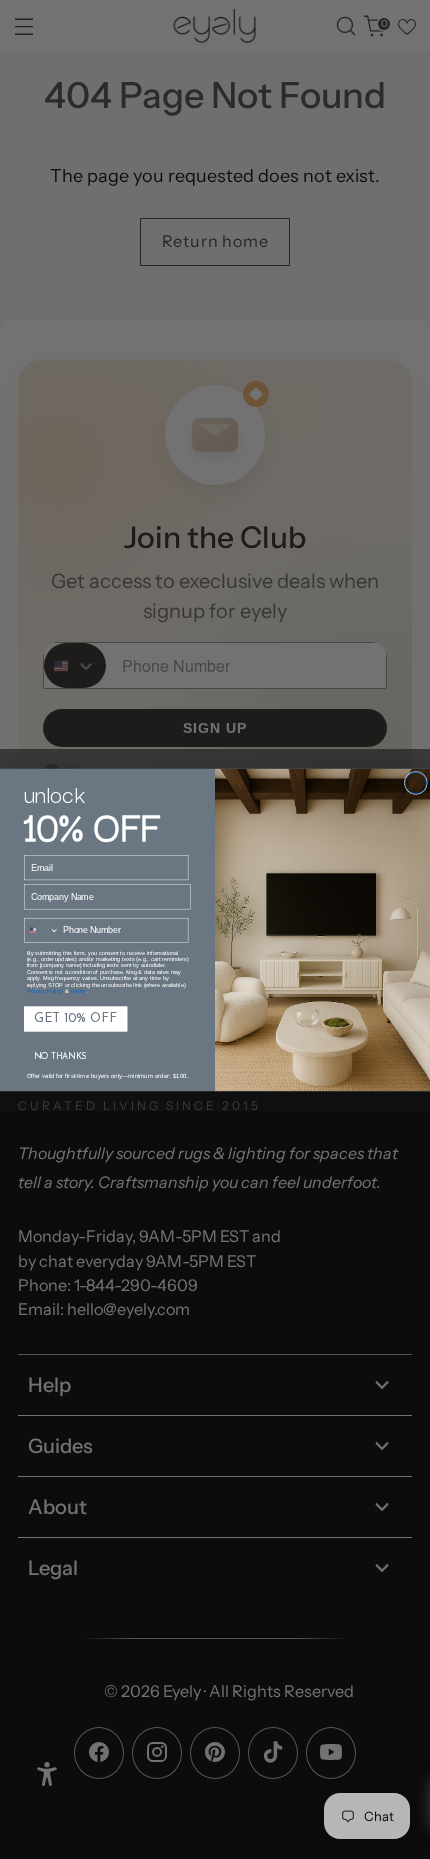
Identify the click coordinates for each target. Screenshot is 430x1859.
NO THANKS (60, 1056)
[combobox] (42, 930)
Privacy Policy (45, 991)
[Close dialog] (416, 783)
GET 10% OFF (75, 1018)
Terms (77, 991)
